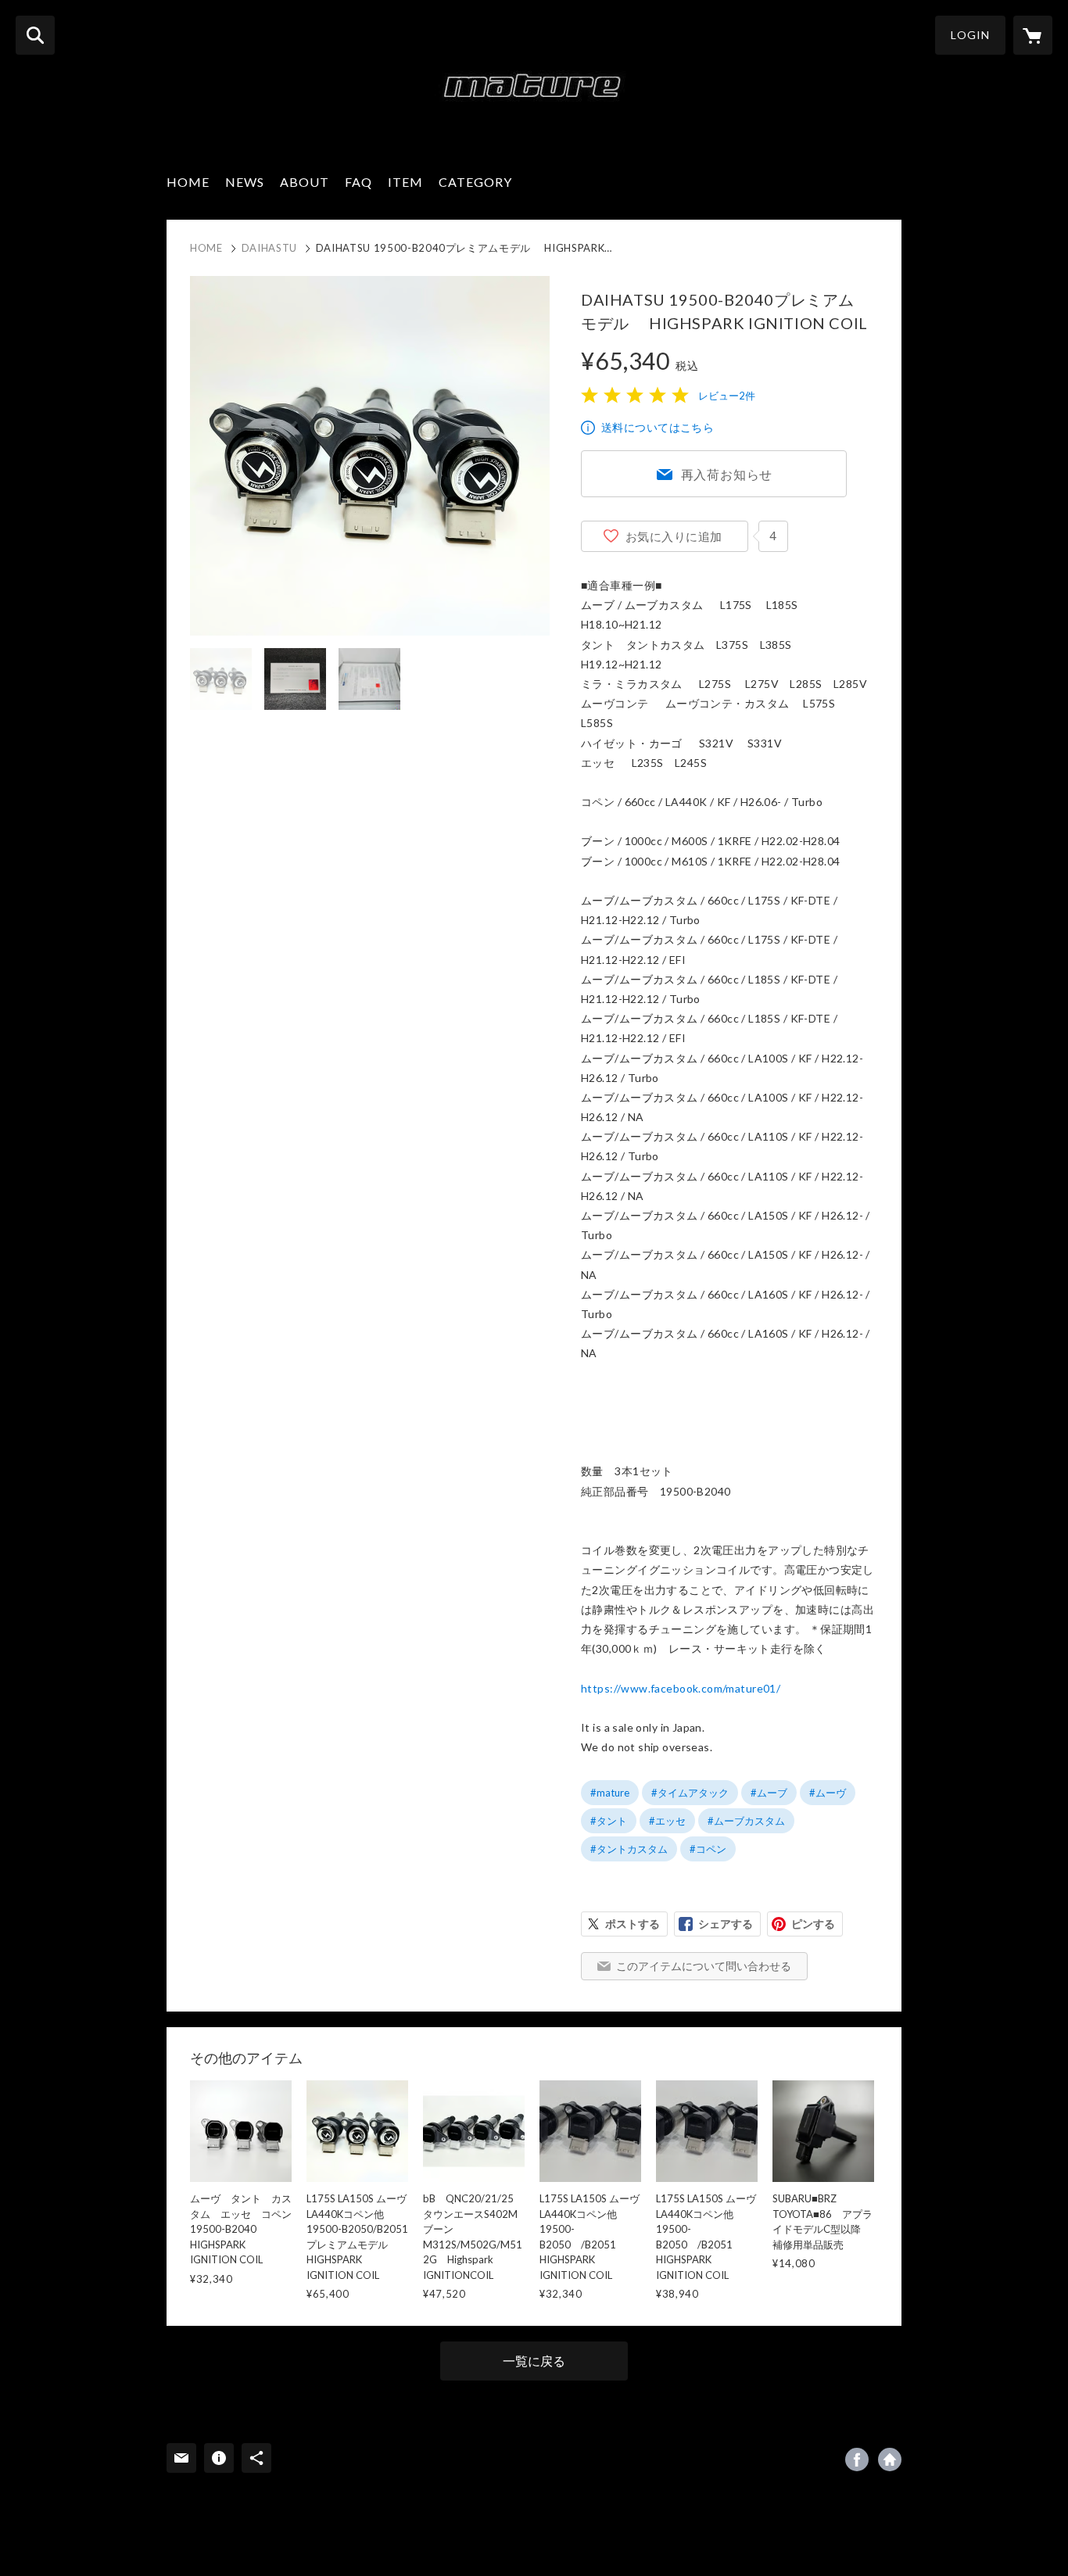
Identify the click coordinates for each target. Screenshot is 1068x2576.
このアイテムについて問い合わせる (704, 1966)
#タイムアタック (690, 1793)
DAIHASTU (269, 248)
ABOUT (305, 182)
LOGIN (970, 35)
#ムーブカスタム (746, 1821)
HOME (188, 182)
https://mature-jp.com (890, 2460)
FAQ (358, 182)
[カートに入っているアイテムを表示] (1033, 35)
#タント (609, 1821)
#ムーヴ (828, 1793)
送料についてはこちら (658, 427)
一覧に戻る (534, 2361)
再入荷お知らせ (727, 474)
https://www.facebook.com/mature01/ (681, 1688)
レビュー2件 (727, 396)
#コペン (708, 1849)
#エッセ (667, 1821)
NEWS (245, 182)
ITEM (405, 182)
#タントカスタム (629, 1849)
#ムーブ (769, 1793)
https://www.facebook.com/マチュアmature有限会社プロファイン (857, 2460)
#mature (610, 1793)
